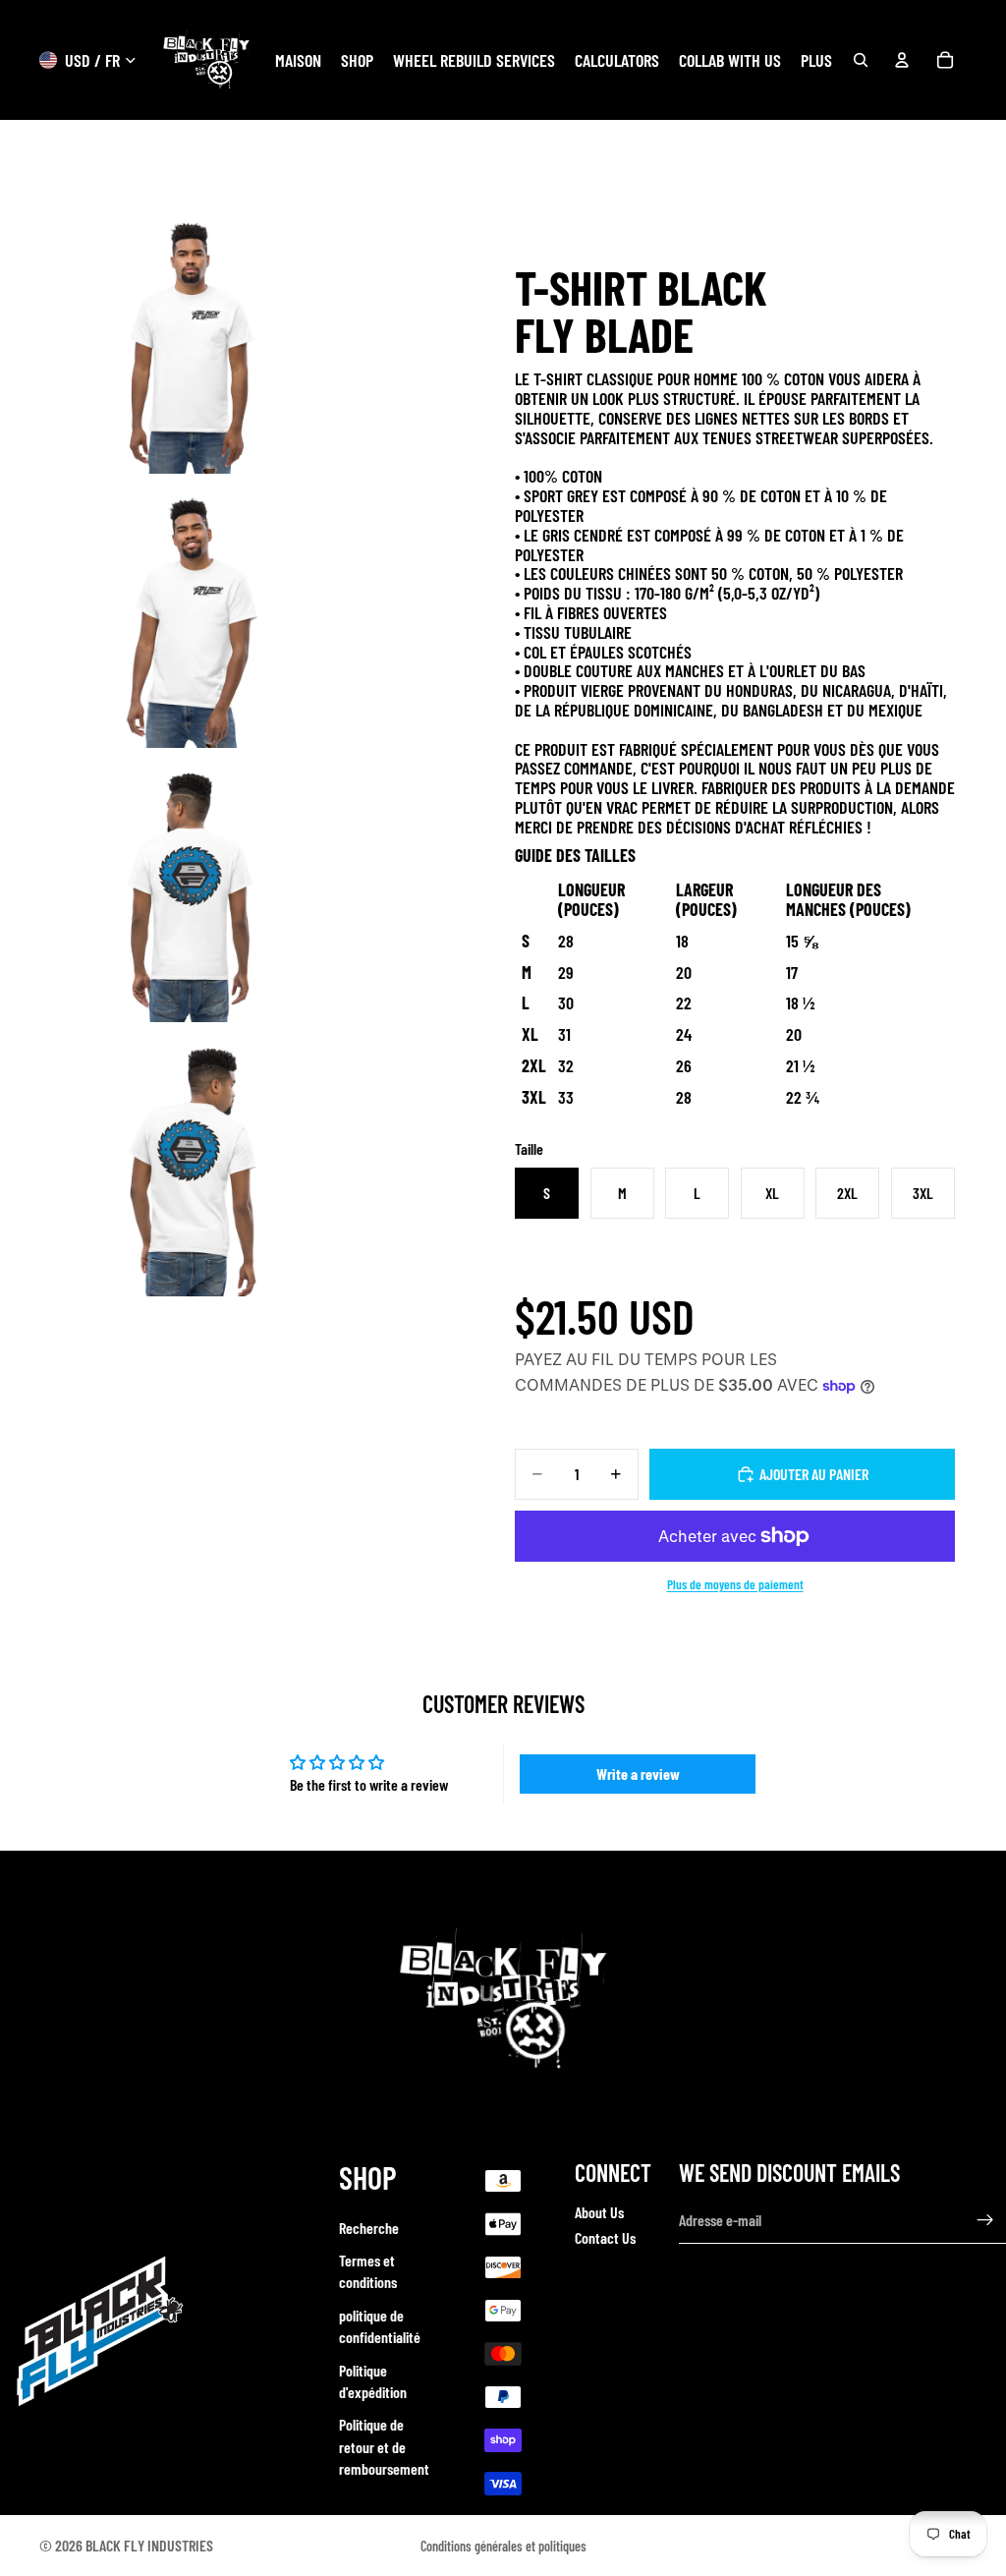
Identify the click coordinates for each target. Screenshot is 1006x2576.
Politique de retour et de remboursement (384, 2446)
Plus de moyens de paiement (735, 1584)
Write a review (638, 1774)
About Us (599, 2212)
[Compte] (902, 60)
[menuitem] (816, 60)
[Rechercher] (861, 60)
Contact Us (605, 2237)
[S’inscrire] (985, 2220)
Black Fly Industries (149, 2545)
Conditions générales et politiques (503, 2546)
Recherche (369, 2227)
